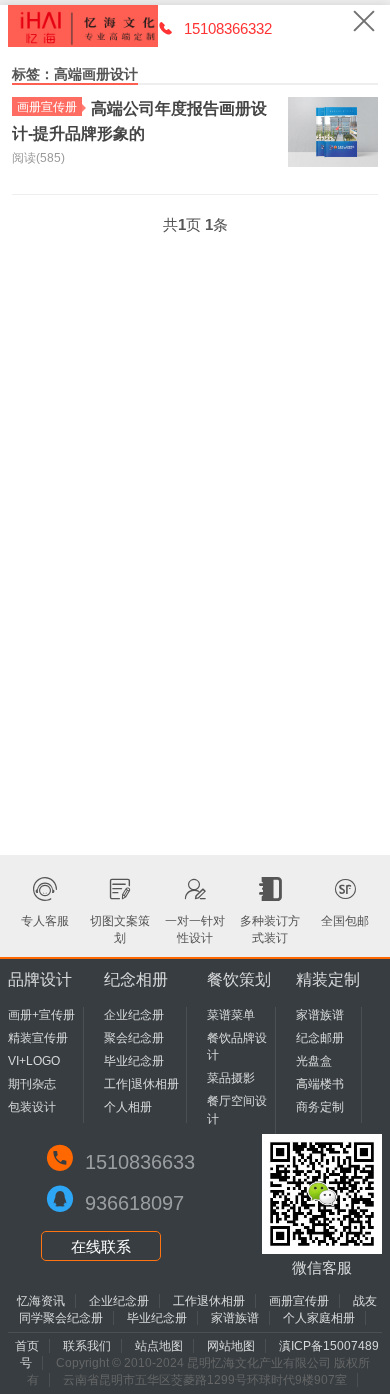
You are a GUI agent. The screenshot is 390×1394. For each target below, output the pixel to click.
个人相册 (128, 1107)
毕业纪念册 (134, 1061)
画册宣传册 (47, 107)
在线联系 (101, 1246)
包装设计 (32, 1107)
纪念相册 (136, 979)
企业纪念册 (134, 1015)
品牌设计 (40, 979)
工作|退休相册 (141, 1084)
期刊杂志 (32, 1084)
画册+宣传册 (41, 1015)
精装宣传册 (38, 1038)
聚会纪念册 (134, 1038)
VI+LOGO (34, 1061)
